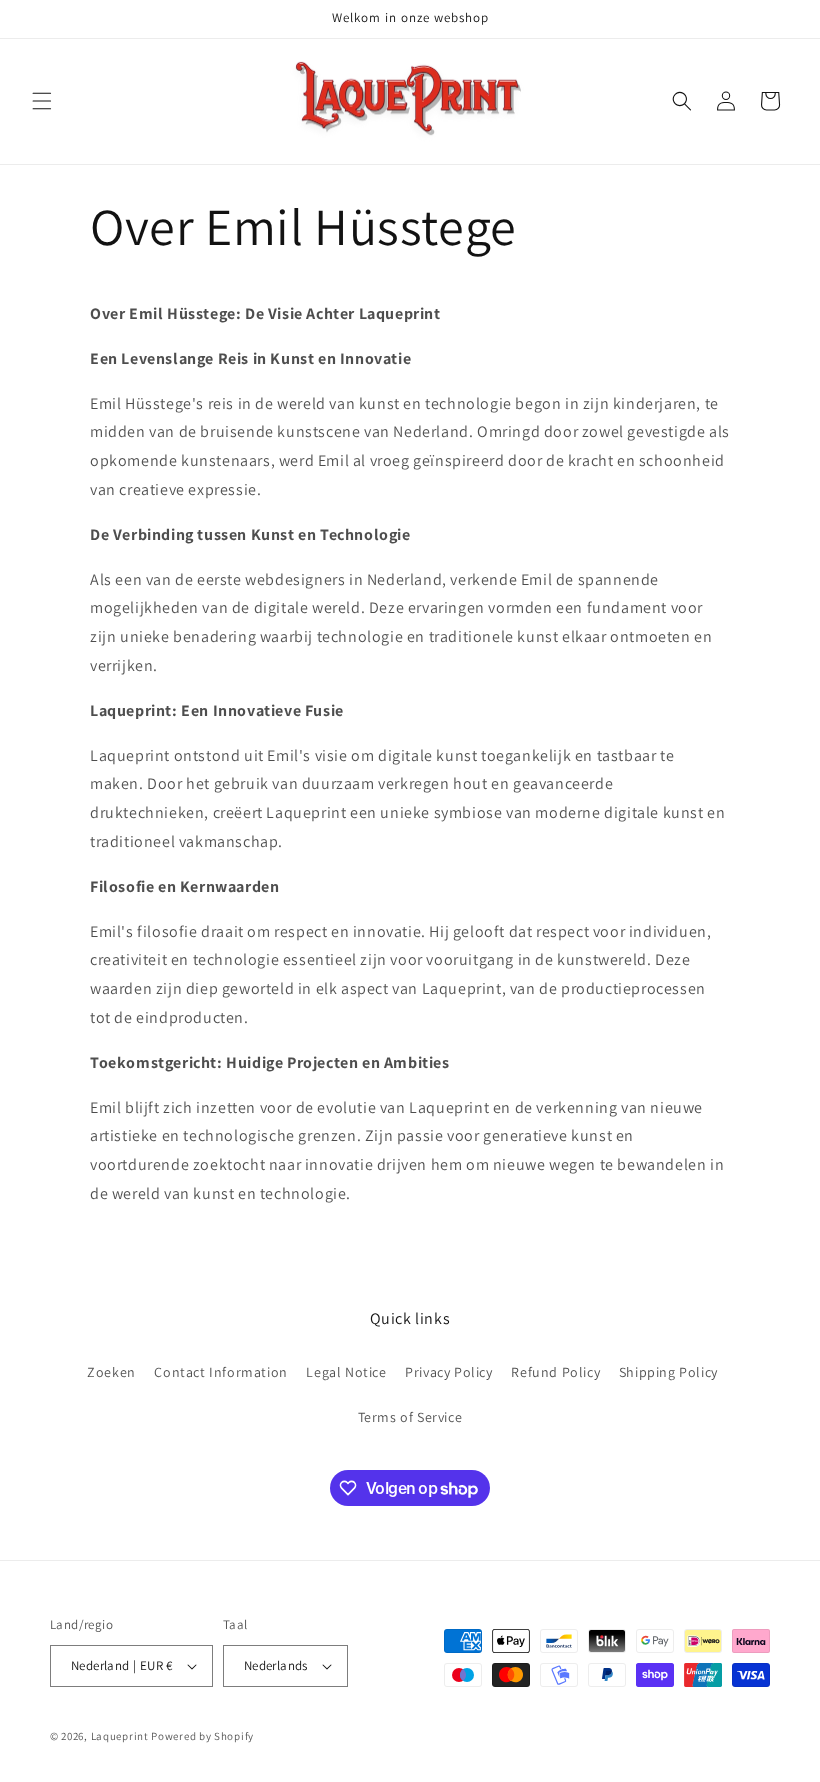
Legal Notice (346, 1372)
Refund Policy (555, 1372)
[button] (42, 101)
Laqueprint (120, 1736)
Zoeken (111, 1372)
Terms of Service (410, 1417)
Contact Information (220, 1372)
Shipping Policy (668, 1372)
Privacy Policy (448, 1372)
